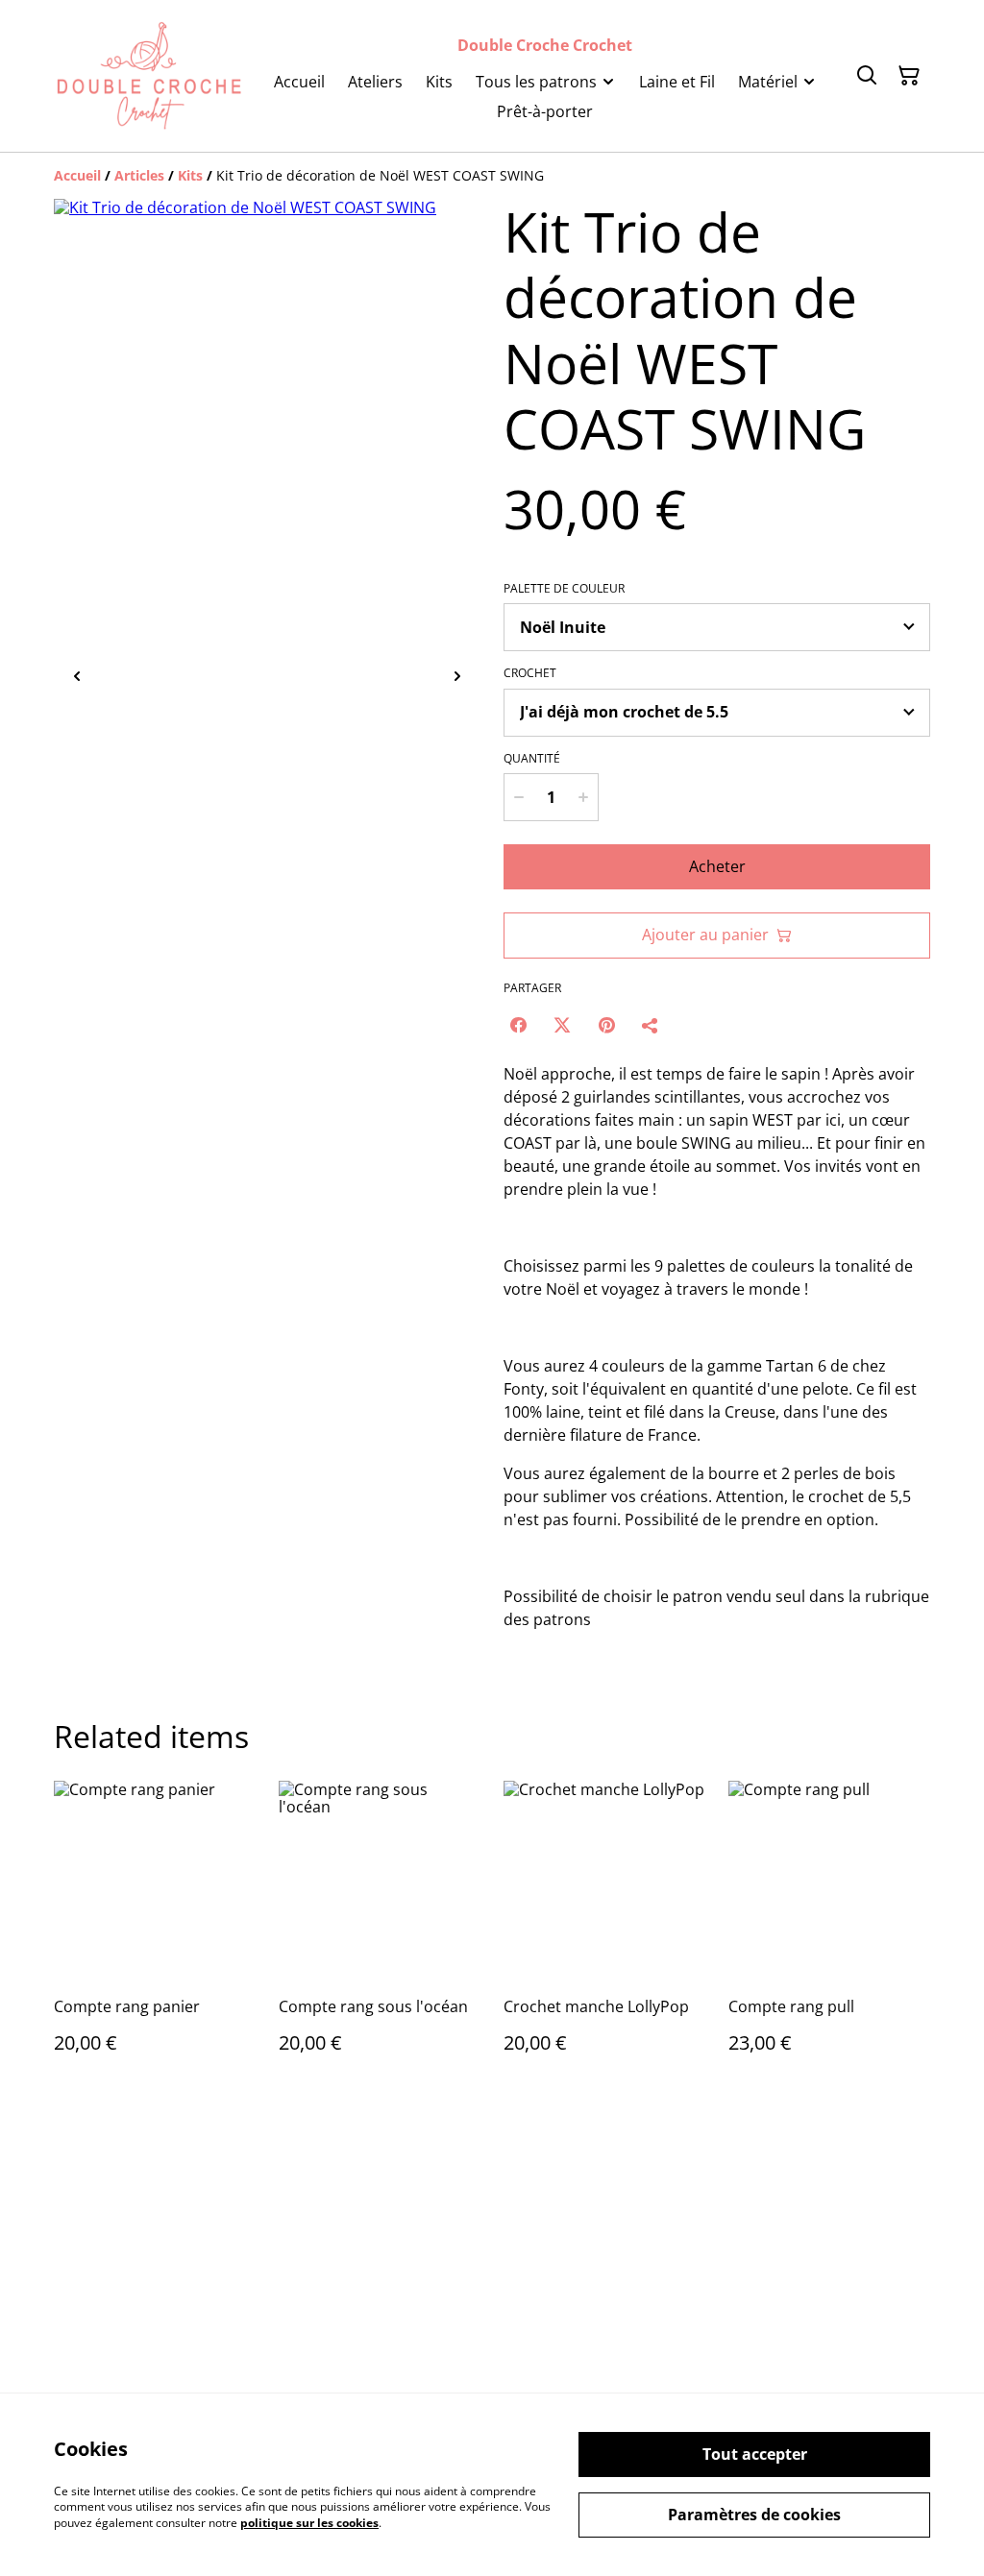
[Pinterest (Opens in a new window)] (606, 1025)
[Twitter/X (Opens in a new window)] (562, 1025)
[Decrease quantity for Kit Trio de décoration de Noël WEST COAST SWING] (519, 797)
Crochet (530, 673)
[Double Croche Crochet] (149, 76)
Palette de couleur (564, 589)
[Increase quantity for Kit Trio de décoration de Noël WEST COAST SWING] (583, 797)
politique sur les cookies (309, 2523)
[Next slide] (457, 677)
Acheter (717, 866)
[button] (136, 677)
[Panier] (909, 76)
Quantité (532, 759)
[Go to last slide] (77, 677)
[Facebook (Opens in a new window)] (518, 1025)
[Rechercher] (867, 76)
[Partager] (651, 1025)
